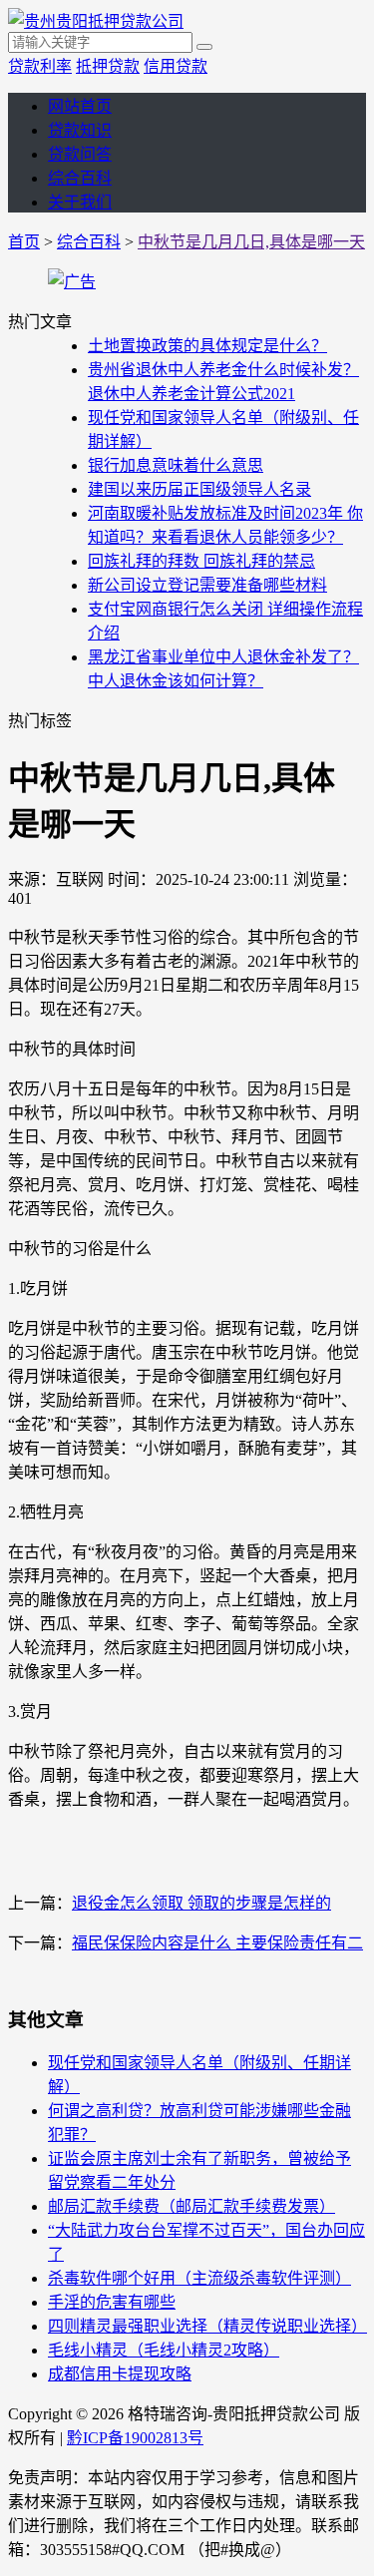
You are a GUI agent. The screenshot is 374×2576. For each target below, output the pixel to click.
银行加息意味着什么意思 (176, 465)
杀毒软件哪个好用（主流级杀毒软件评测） (199, 2278)
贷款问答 (80, 154)
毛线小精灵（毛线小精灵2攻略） (164, 2350)
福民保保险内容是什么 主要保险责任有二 (217, 1943)
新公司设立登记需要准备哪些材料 (207, 585)
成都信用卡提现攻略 (120, 2374)
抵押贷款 (108, 66)
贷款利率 (40, 66)
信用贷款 (176, 66)
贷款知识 (80, 130)
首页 (24, 242)
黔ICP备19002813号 (135, 2438)
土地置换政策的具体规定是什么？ (207, 346)
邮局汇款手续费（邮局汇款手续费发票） (191, 2206)
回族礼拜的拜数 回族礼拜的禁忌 (201, 561)
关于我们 (80, 202)
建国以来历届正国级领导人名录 (199, 489)
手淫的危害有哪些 (112, 2302)
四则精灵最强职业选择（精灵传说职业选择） (207, 2326)
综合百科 (80, 178)
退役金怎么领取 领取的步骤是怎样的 (201, 1903)
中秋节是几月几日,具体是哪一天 (251, 242)
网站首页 (80, 106)
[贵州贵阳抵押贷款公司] (96, 21)
